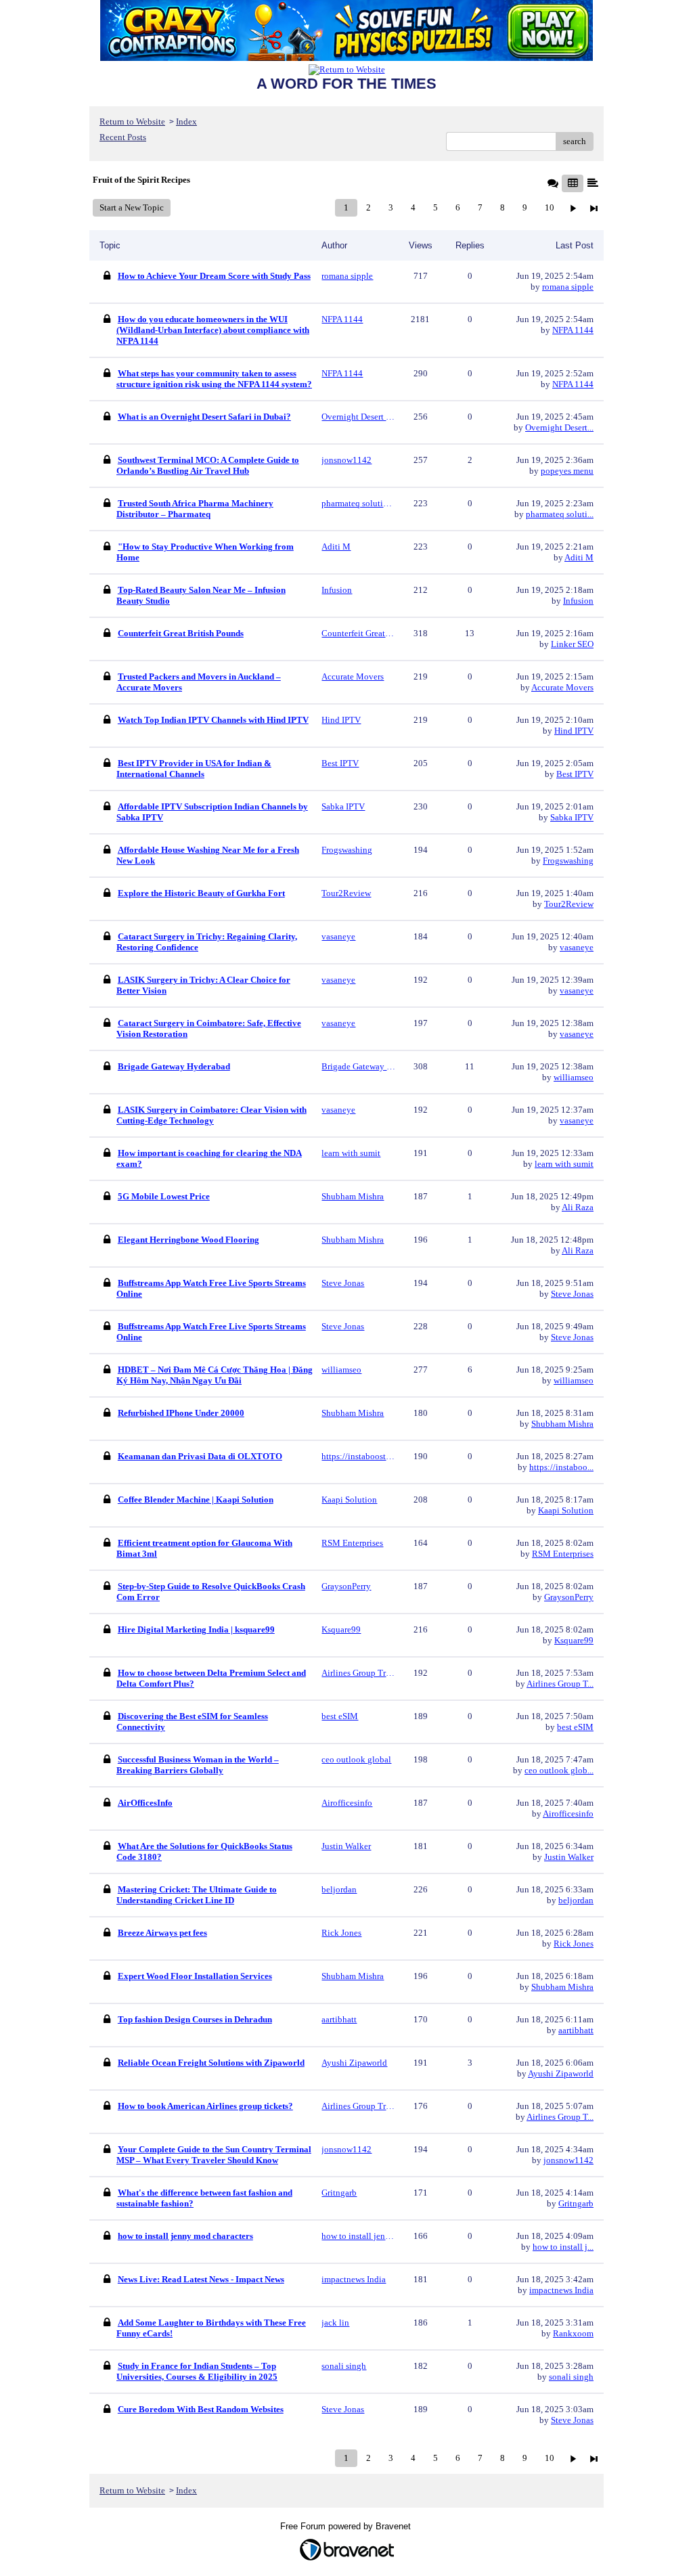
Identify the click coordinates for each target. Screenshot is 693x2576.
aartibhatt (576, 2030)
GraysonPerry (569, 1597)
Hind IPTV (574, 731)
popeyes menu (567, 471)
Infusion (578, 601)
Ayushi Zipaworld (561, 2073)
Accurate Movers (562, 687)
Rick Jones (574, 1944)
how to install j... (563, 2247)
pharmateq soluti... (560, 514)
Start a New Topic (132, 207)
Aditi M (579, 557)
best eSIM (575, 1727)
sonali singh (571, 2377)
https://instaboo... (561, 1467)
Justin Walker (569, 1857)
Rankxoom (573, 2333)
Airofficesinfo (568, 1814)
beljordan (576, 1900)
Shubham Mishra (562, 1424)
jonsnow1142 (568, 2160)
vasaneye (577, 947)
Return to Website (132, 121)
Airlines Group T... (560, 1684)
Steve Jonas (572, 1294)
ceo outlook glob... (559, 1770)
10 (550, 207)
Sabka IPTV (572, 817)
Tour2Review (569, 904)
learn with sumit (564, 1164)
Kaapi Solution (566, 1510)
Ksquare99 (574, 1640)
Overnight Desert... (559, 427)
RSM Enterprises (563, 1554)
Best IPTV (575, 774)
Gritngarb (576, 2203)
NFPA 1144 (573, 330)
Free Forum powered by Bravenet (347, 2526)
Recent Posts (123, 137)
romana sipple (568, 287)
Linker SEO (572, 644)
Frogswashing (568, 861)
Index (186, 121)
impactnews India (561, 2290)
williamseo (574, 1077)
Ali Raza (578, 1207)
